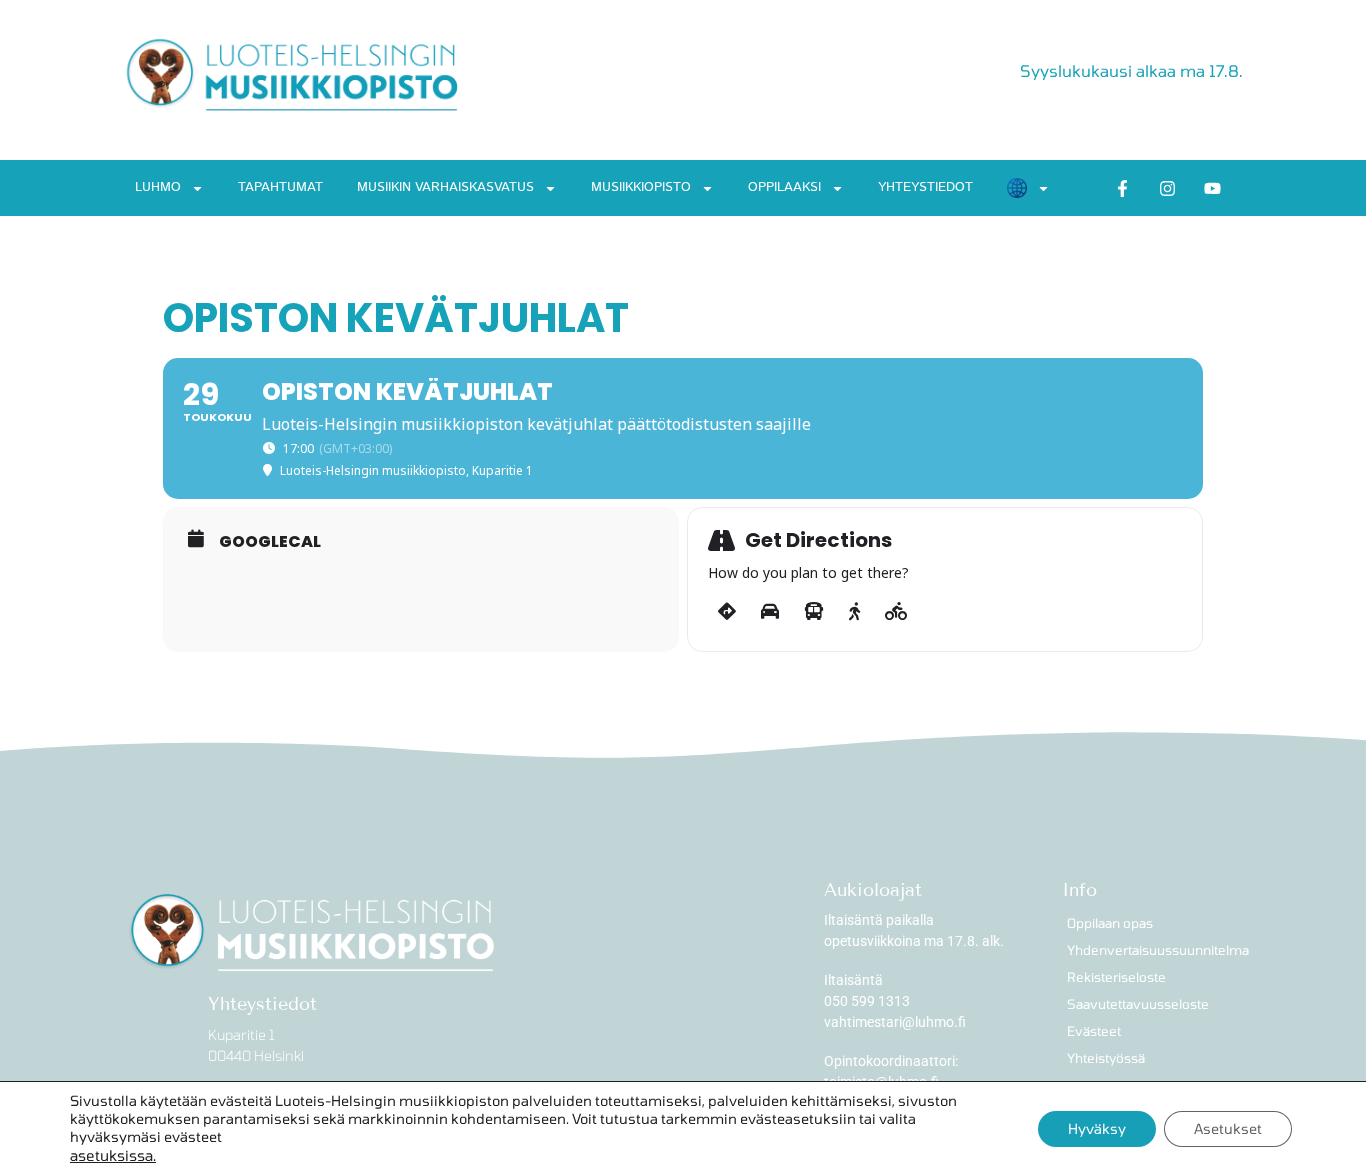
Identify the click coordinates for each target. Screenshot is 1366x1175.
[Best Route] (727, 612)
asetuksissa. (113, 1155)
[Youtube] (1213, 188)
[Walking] (854, 612)
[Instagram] (1168, 188)
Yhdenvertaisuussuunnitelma (1155, 950)
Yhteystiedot (925, 187)
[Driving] (770, 612)
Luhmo (158, 187)
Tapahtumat (280, 187)
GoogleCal (270, 542)
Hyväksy (1097, 1128)
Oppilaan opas (1110, 923)
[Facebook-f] (1123, 188)
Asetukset (1228, 1128)
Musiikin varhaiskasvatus (445, 187)
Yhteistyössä (1106, 1058)
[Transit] (814, 612)
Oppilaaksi (784, 187)
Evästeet (1094, 1031)
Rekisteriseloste (1116, 977)
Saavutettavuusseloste (1138, 1004)
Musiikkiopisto (641, 187)
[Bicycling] (896, 612)
